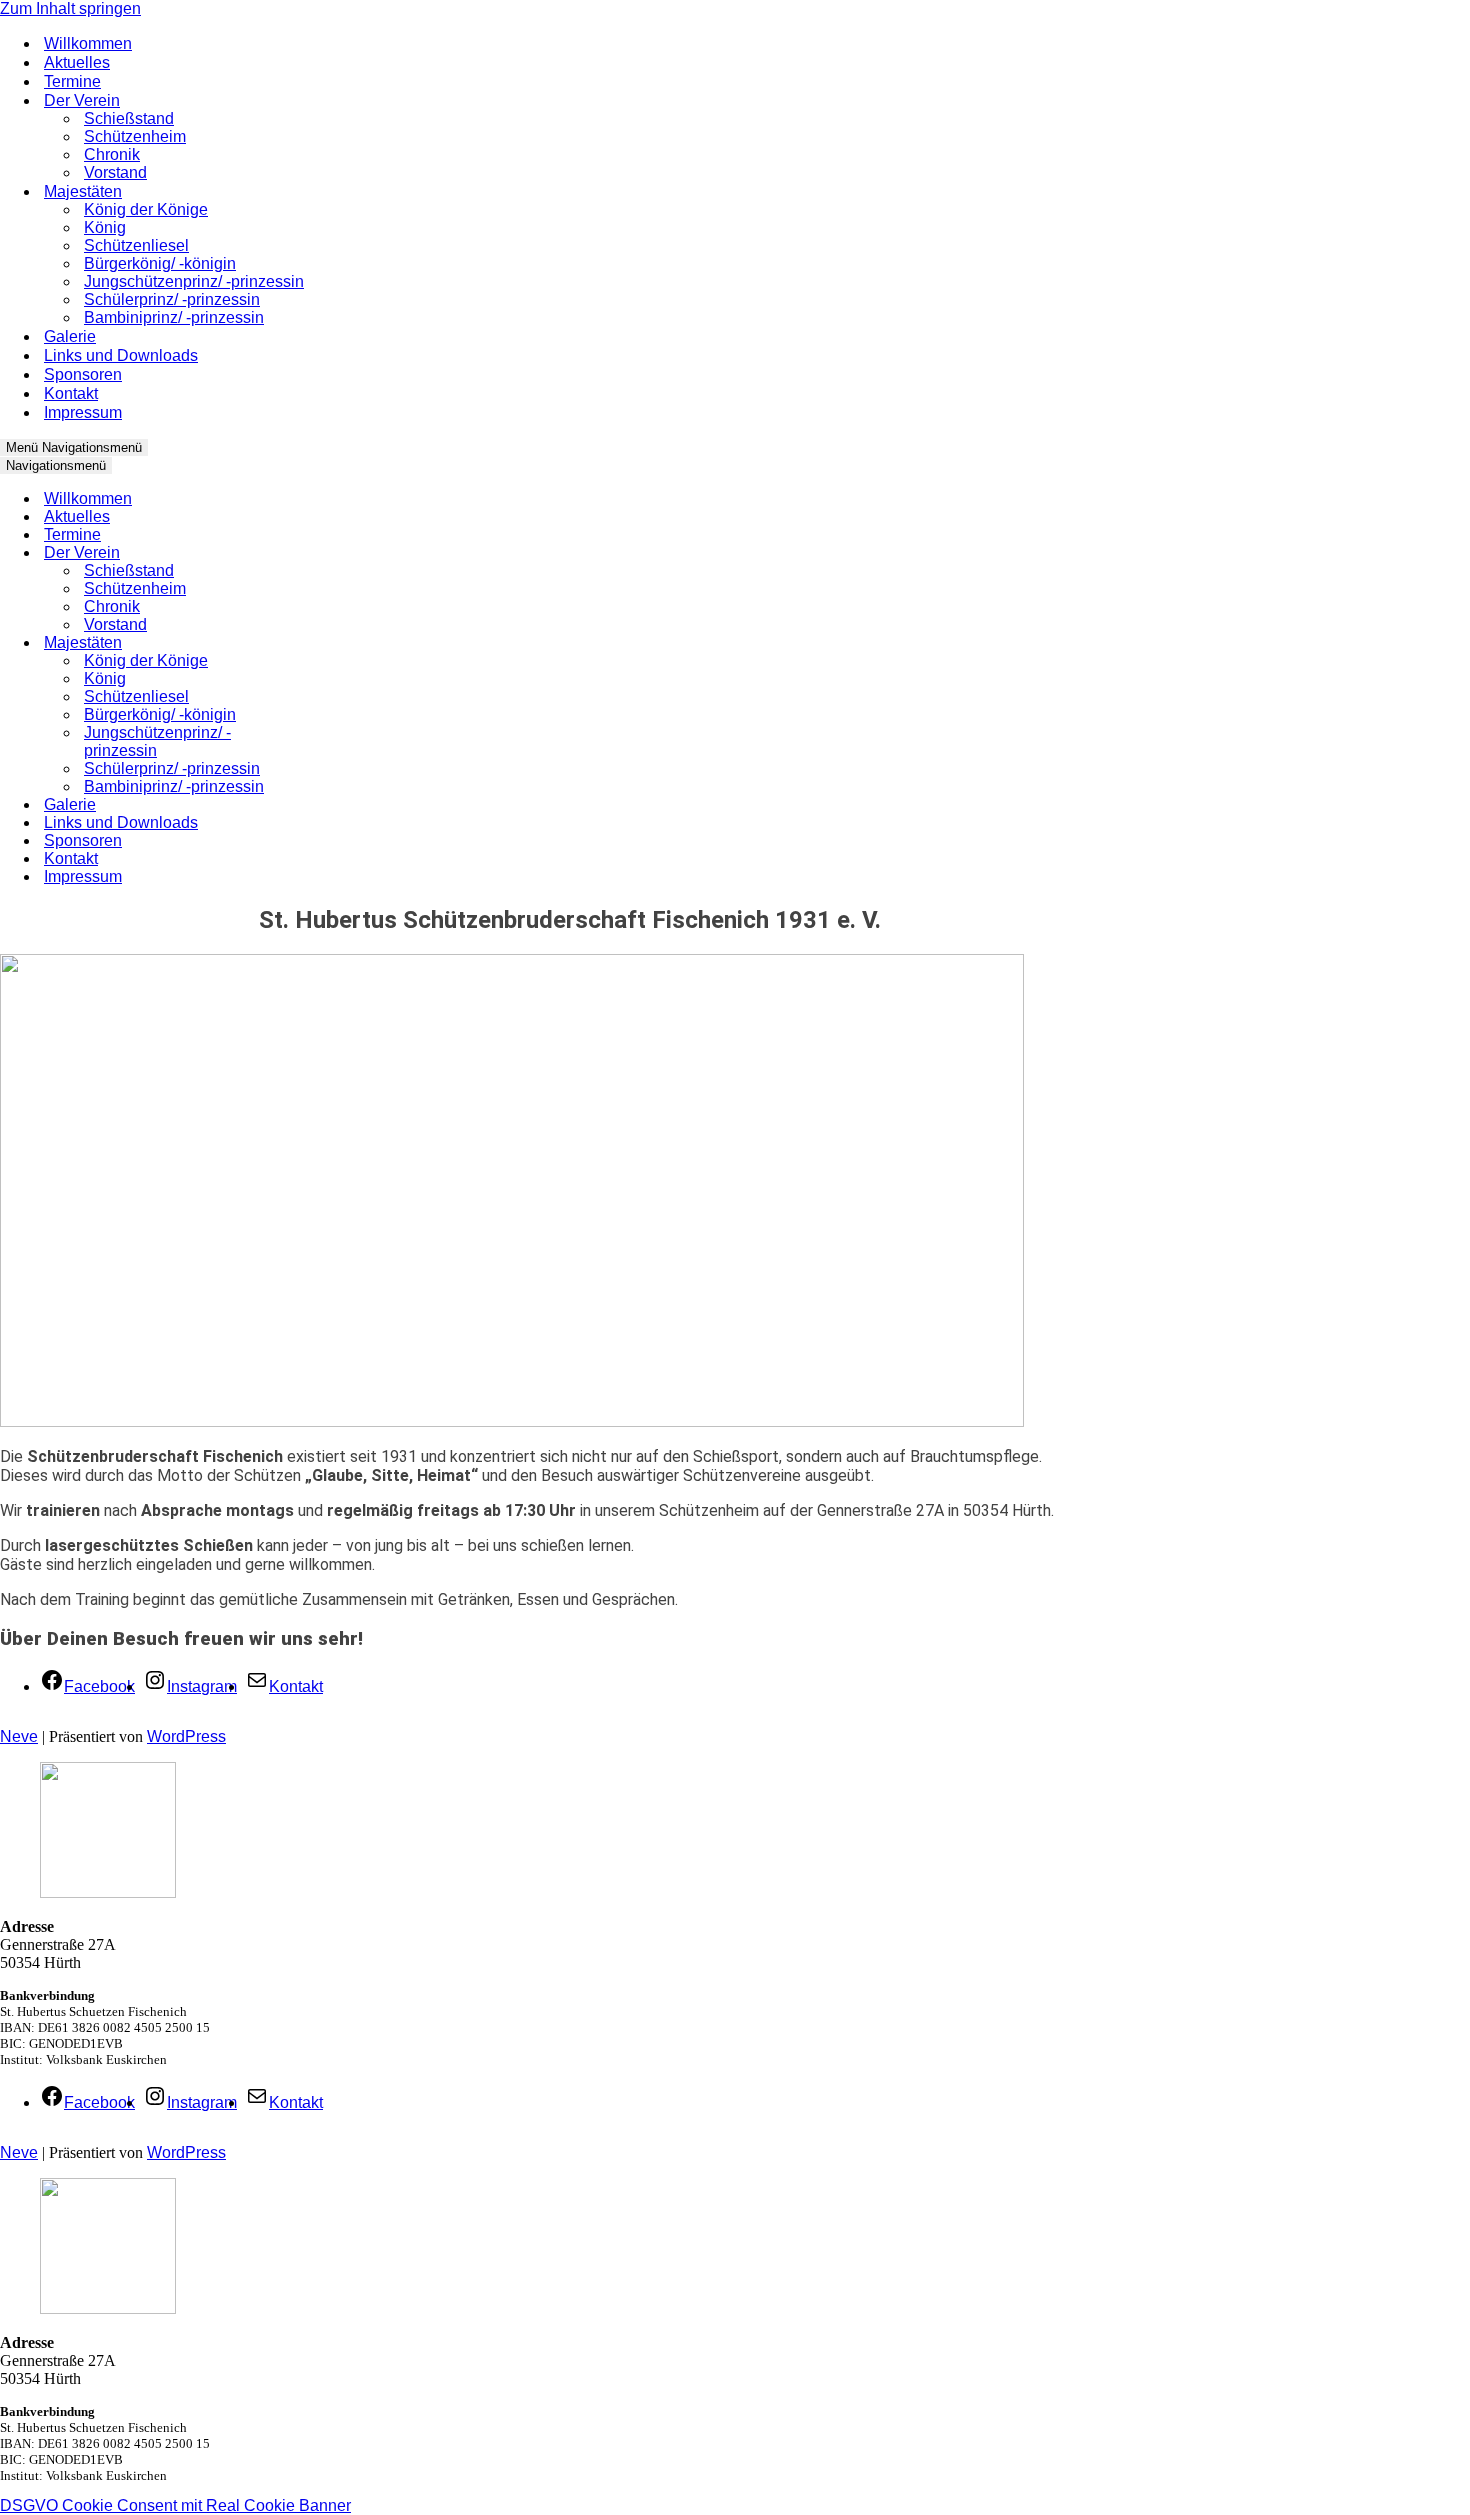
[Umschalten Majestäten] (340, 643)
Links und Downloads (121, 355)
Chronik (112, 154)
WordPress (186, 1736)
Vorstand (115, 172)
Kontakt (71, 393)
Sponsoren (83, 374)
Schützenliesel (136, 245)
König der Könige (146, 209)
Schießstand (129, 118)
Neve (19, 1736)
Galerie (70, 336)
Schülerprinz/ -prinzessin (172, 299)
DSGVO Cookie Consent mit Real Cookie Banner (175, 2505)
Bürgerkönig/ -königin (160, 263)
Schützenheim (135, 136)
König (105, 227)
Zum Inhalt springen (70, 8)
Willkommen (88, 43)
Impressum (83, 412)
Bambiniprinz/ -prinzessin (174, 317)
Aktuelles (77, 62)
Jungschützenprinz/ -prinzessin (194, 281)
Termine (72, 81)
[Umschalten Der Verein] (340, 553)
